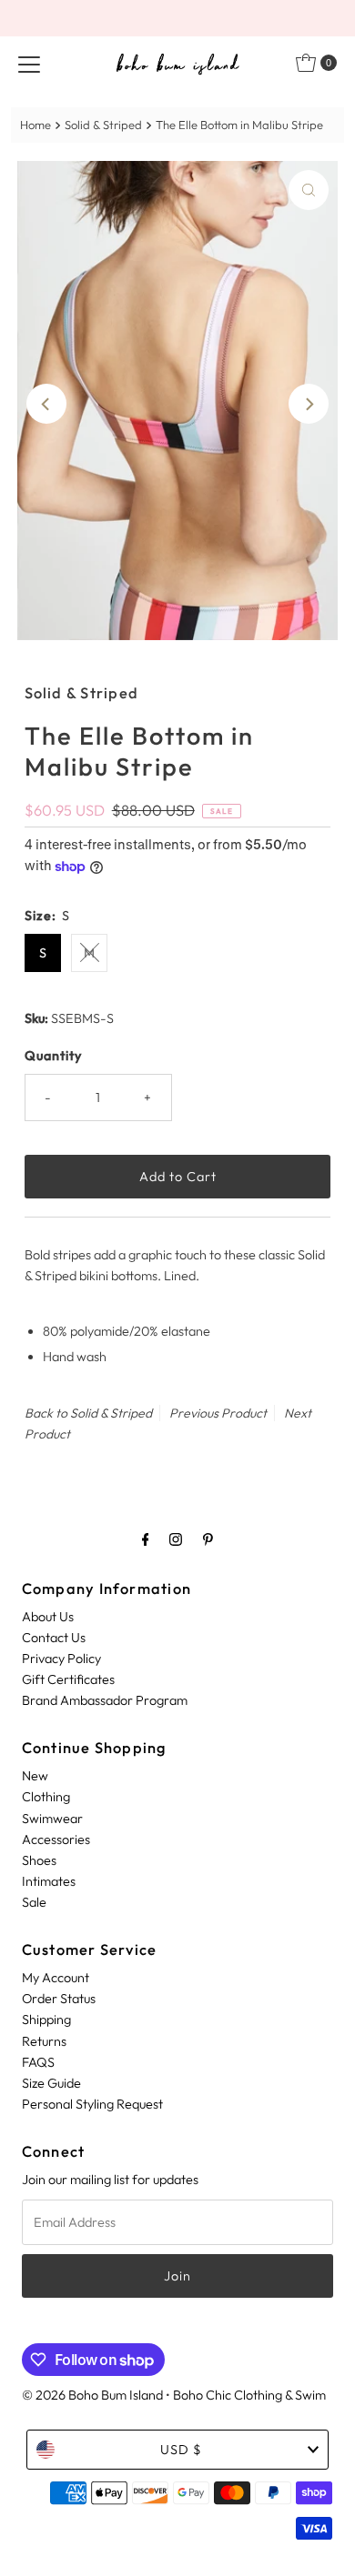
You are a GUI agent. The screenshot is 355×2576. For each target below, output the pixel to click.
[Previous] (46, 404)
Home (35, 125)
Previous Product (218, 1413)
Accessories (56, 1839)
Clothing (46, 1797)
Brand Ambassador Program (105, 1700)
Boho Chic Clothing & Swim (249, 2395)
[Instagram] (176, 1539)
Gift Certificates (68, 1679)
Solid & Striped (103, 125)
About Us (48, 1617)
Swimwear (52, 1819)
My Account (56, 1978)
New (35, 1776)
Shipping (46, 2020)
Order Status (59, 1999)
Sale (34, 1902)
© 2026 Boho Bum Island (92, 2395)
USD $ (181, 2450)
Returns (44, 2041)
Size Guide (51, 2083)
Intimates (49, 1881)
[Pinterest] (208, 1539)
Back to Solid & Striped (88, 1413)
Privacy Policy (61, 1659)
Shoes (39, 1860)
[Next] (309, 404)
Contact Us (54, 1638)
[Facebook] (146, 1539)
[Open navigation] (29, 63)
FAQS (38, 2062)
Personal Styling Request (92, 2104)
